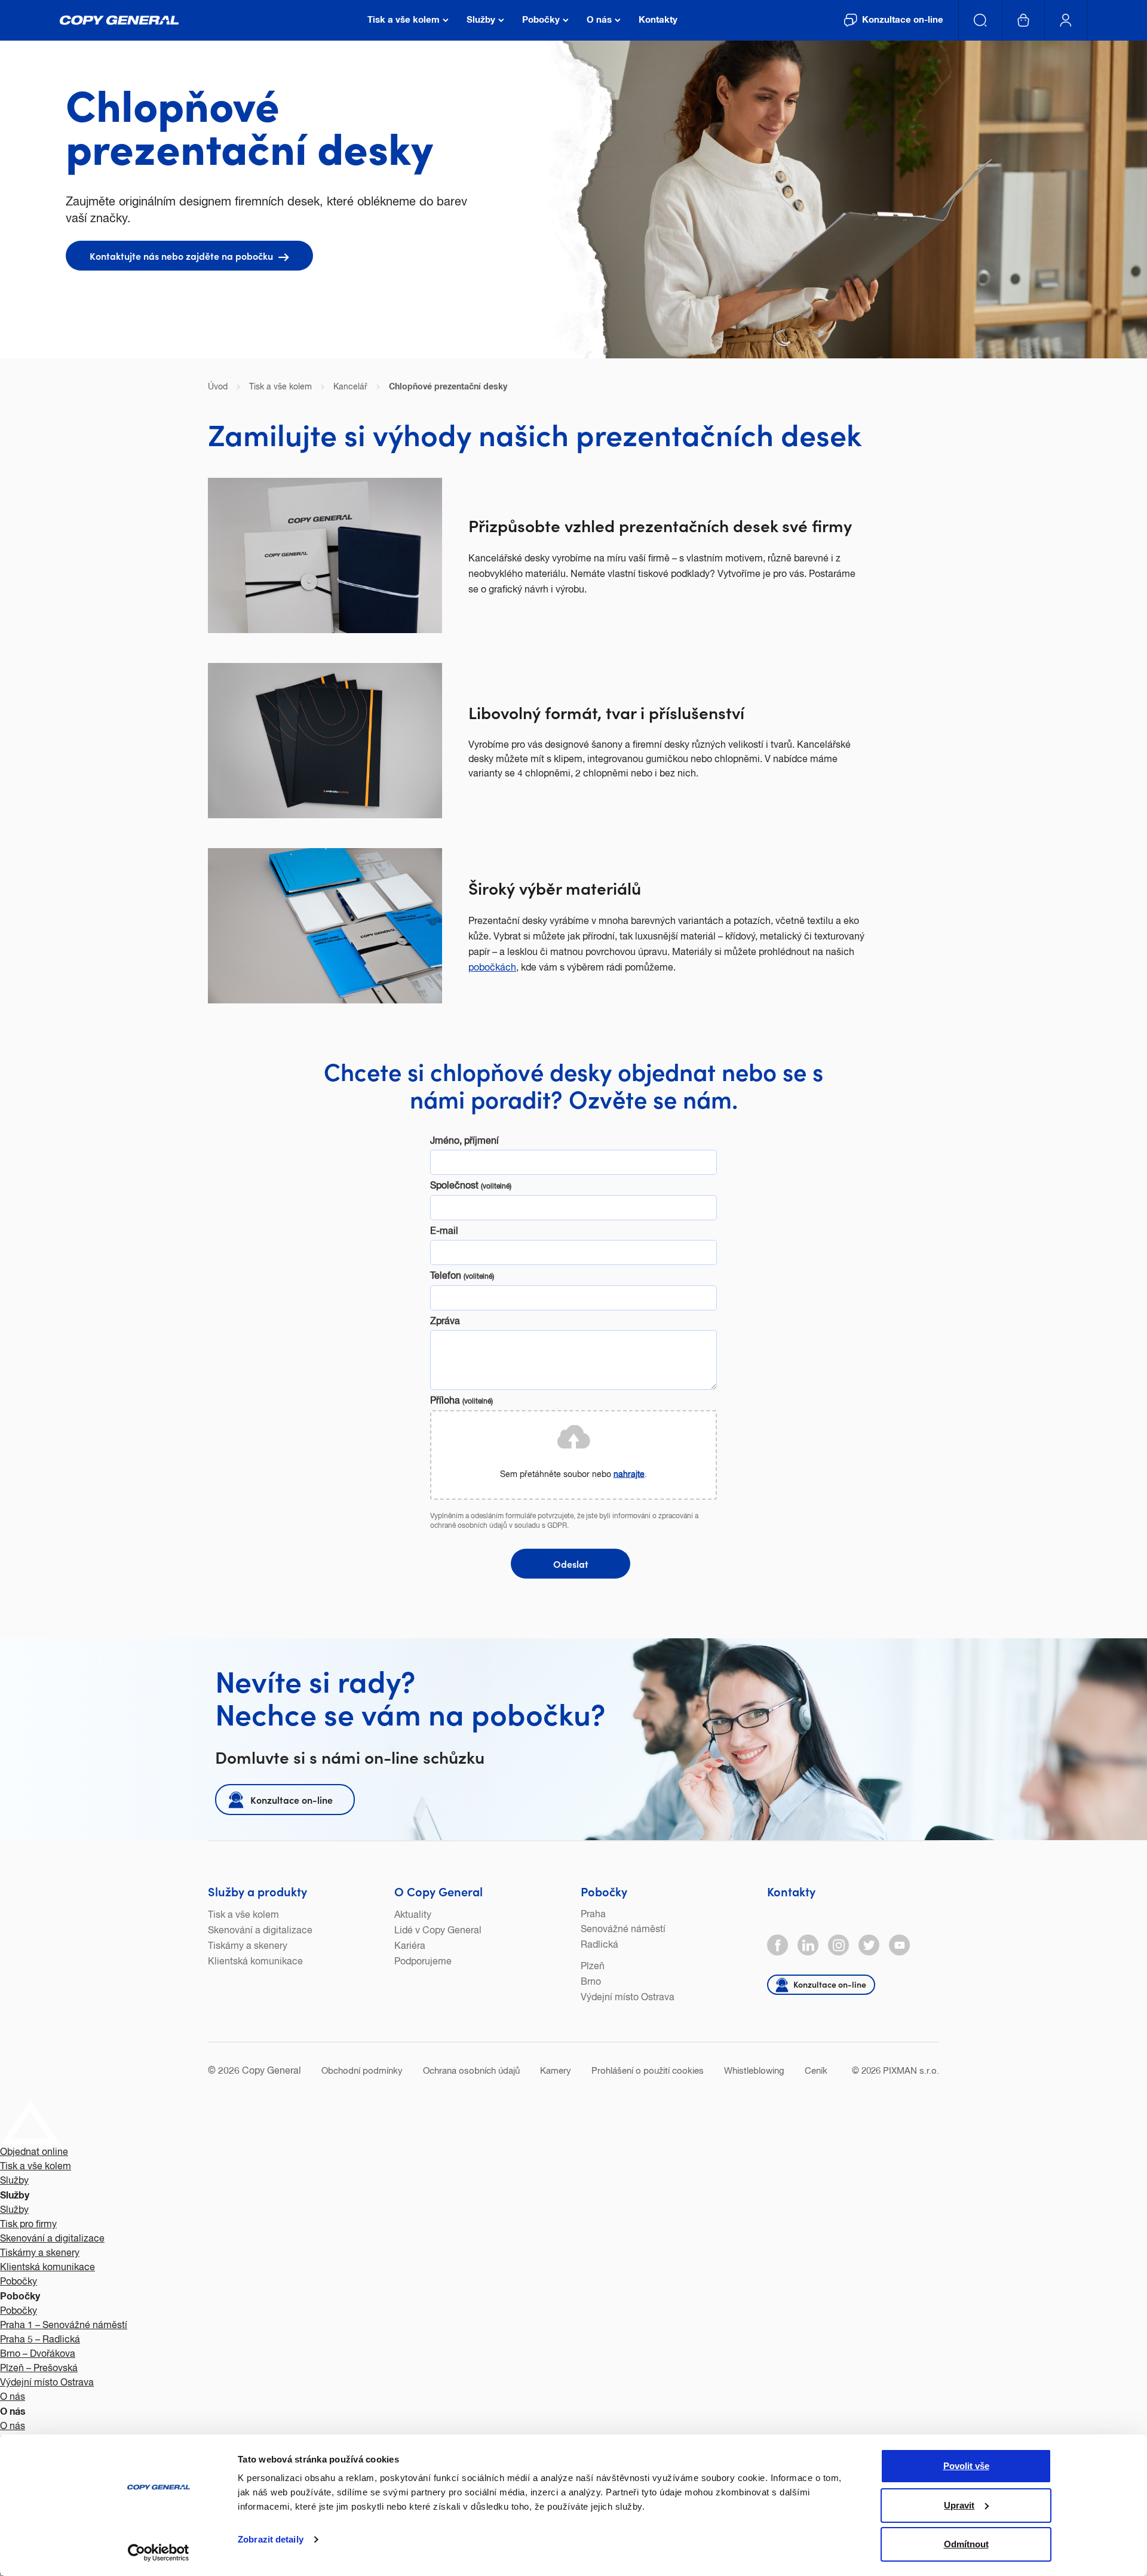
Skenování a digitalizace (260, 1931)
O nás (13, 2397)
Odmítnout (966, 2544)
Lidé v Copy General (438, 1931)
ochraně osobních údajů (469, 1526)
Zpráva (445, 1322)
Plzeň (593, 1967)
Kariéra (410, 1946)
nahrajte (629, 1474)
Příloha (461, 1401)
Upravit (959, 2505)
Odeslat (571, 1564)
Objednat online (34, 2153)
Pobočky (604, 1891)
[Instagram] (838, 1945)
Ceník (816, 2071)
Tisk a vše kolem (243, 1915)
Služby (14, 2181)
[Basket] (1024, 20)
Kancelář (350, 387)
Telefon (462, 1276)
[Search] (981, 20)
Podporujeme (423, 1962)
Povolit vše (966, 2466)
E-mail (444, 1232)
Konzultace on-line (292, 1800)
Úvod (218, 387)
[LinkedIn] (808, 1945)
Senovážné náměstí (623, 1930)
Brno (591, 1982)
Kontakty (791, 1891)
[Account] (1066, 20)
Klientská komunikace (255, 1962)
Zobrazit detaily (271, 2539)
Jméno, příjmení (464, 1141)
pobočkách (492, 968)
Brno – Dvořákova (38, 2354)
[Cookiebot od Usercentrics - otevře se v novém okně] (159, 2553)
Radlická (599, 1945)
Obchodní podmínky (362, 2071)
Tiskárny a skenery (248, 1946)
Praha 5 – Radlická (40, 2340)
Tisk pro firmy (28, 2225)
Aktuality (413, 1915)
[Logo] (119, 20)
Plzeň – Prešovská (39, 2369)
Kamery (556, 2071)
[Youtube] (899, 1945)
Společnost (471, 1186)
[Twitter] (869, 1945)
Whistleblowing (754, 2071)
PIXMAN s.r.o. (911, 2071)
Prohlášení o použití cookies (648, 2071)
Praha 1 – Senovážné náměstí (64, 2326)
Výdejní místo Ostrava (628, 1998)
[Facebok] (778, 1945)
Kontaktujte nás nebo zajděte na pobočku (183, 256)
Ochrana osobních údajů (471, 2071)
